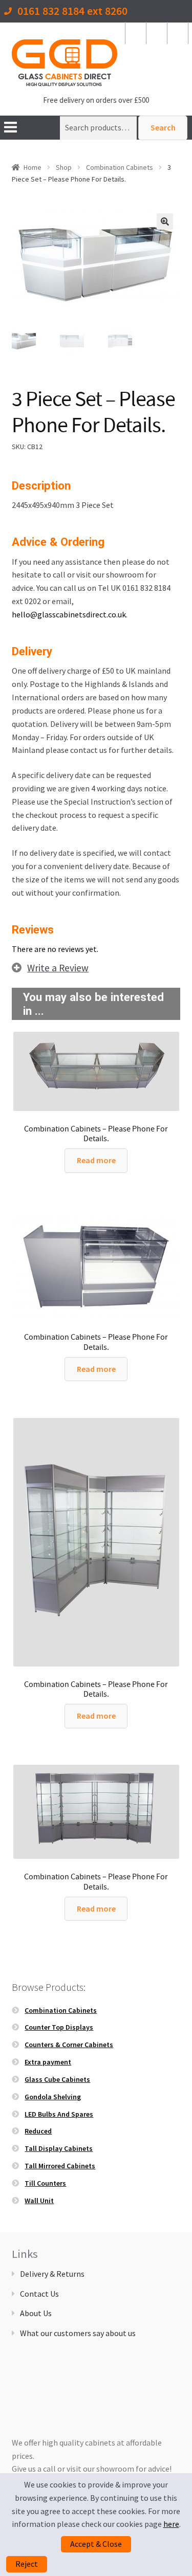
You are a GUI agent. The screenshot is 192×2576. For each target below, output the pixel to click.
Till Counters (45, 2183)
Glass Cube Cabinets (57, 2079)
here (171, 2524)
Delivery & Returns (52, 2274)
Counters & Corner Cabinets (69, 2045)
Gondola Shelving (53, 2097)
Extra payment (48, 2062)
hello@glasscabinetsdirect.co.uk (69, 614)
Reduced (38, 2131)
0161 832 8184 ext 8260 (72, 12)
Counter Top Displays (59, 2027)
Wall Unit (39, 2201)
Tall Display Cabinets (59, 2148)
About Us (36, 2313)
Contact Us (39, 2294)
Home (33, 167)
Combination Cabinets (120, 167)
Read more (96, 1160)
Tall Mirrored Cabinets (60, 2166)
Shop (64, 167)
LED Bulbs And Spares (59, 2114)
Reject (27, 2564)
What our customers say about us (78, 2333)
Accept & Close (96, 2544)
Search (163, 127)
